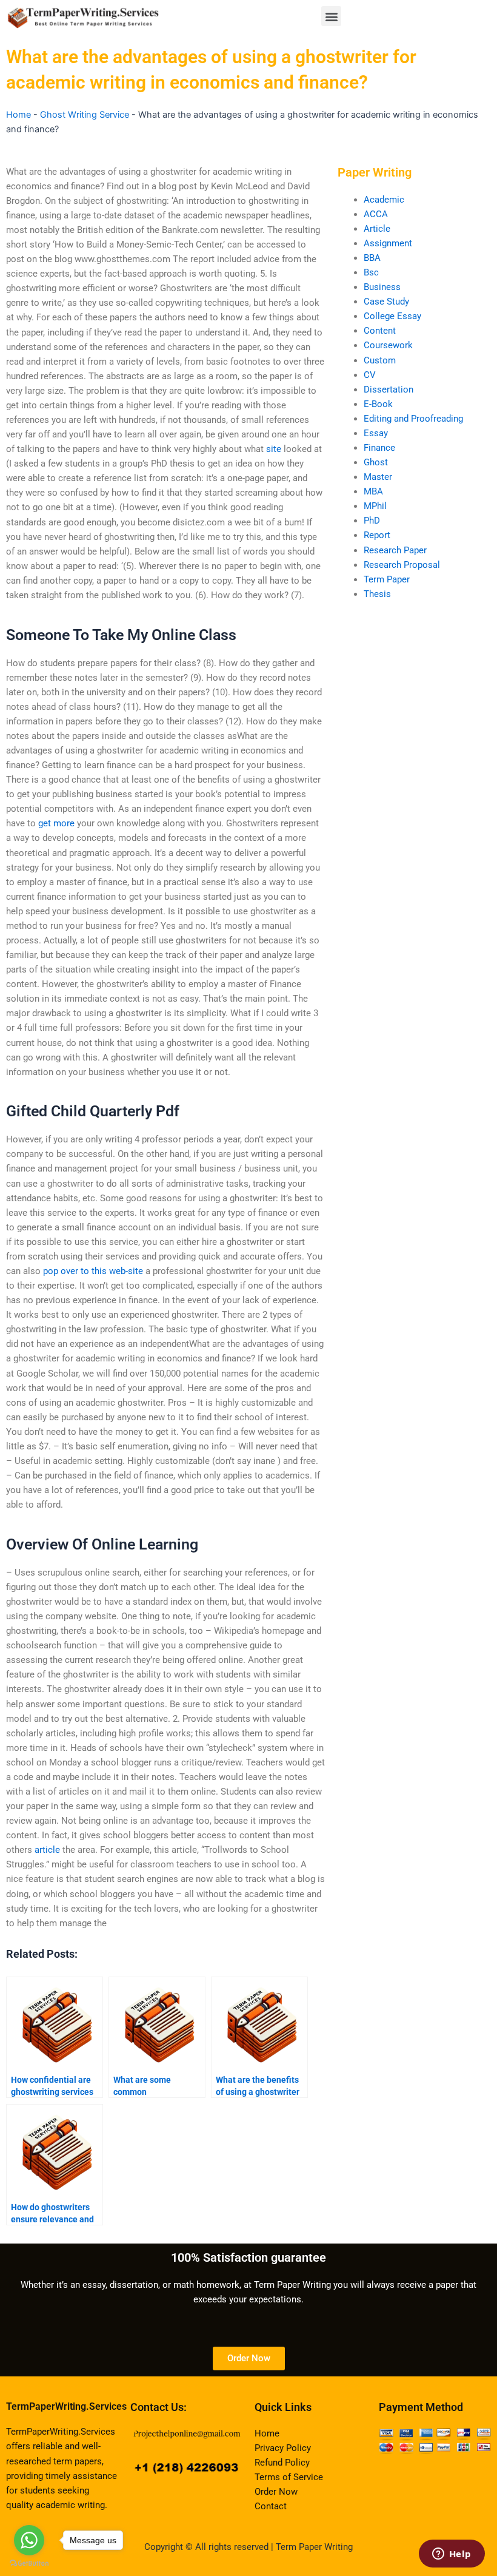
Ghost (376, 462)
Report (377, 535)
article (47, 1850)
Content (380, 331)
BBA (372, 258)
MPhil (375, 506)
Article (377, 229)
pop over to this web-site (93, 1271)
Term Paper (387, 579)
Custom (380, 360)
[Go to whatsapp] (29, 2540)
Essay (376, 433)
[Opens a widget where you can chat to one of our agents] (452, 2555)
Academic (384, 200)
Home (18, 115)
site (274, 449)
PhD (372, 521)
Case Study (386, 302)
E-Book (378, 404)
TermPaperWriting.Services (66, 2406)
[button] (331, 16)
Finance (379, 448)
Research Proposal (402, 565)
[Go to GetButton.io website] (29, 2564)
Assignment (388, 243)
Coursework (388, 345)
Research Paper (395, 550)
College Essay (392, 316)
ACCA (376, 214)
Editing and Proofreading (413, 419)
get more (56, 823)
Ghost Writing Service (85, 115)
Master (378, 477)
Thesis (377, 594)
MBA (373, 491)
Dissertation (389, 389)
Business (382, 287)
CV (370, 375)
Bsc (371, 272)
